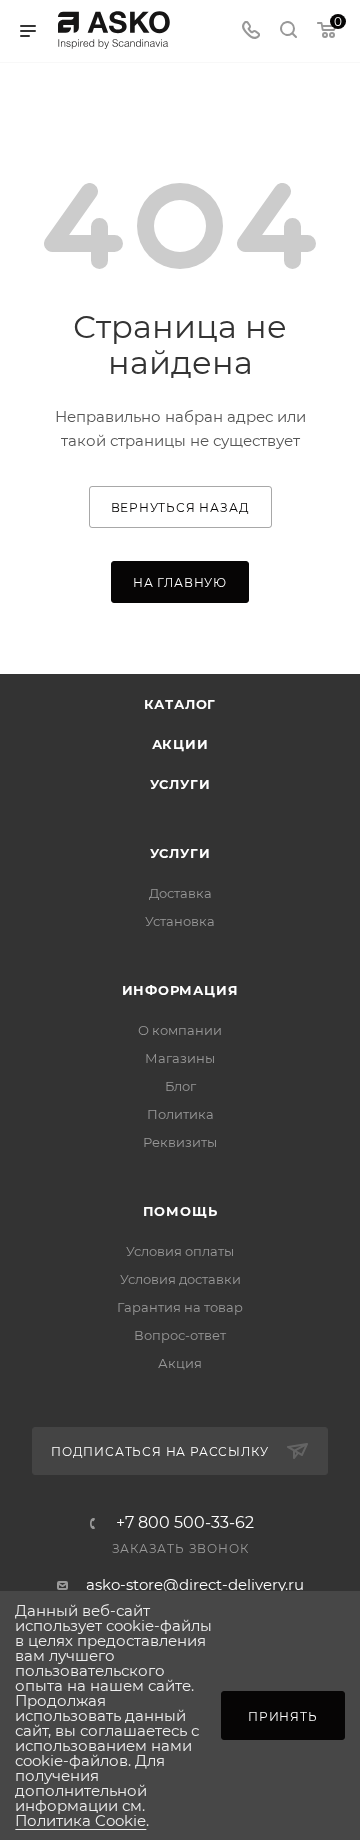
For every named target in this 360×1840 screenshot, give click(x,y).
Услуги (180, 784)
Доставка (180, 893)
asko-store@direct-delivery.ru (195, 1584)
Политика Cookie (80, 1820)
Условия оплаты (180, 1251)
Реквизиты (180, 1142)
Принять (283, 1716)
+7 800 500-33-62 (185, 1523)
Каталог (180, 704)
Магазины (180, 1058)
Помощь (180, 1211)
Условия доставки (180, 1279)
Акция (180, 1363)
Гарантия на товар (180, 1307)
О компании (180, 1030)
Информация (180, 990)
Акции (180, 744)
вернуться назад (180, 507)
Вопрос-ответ (180, 1335)
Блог (180, 1086)
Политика (180, 1114)
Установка (180, 921)
